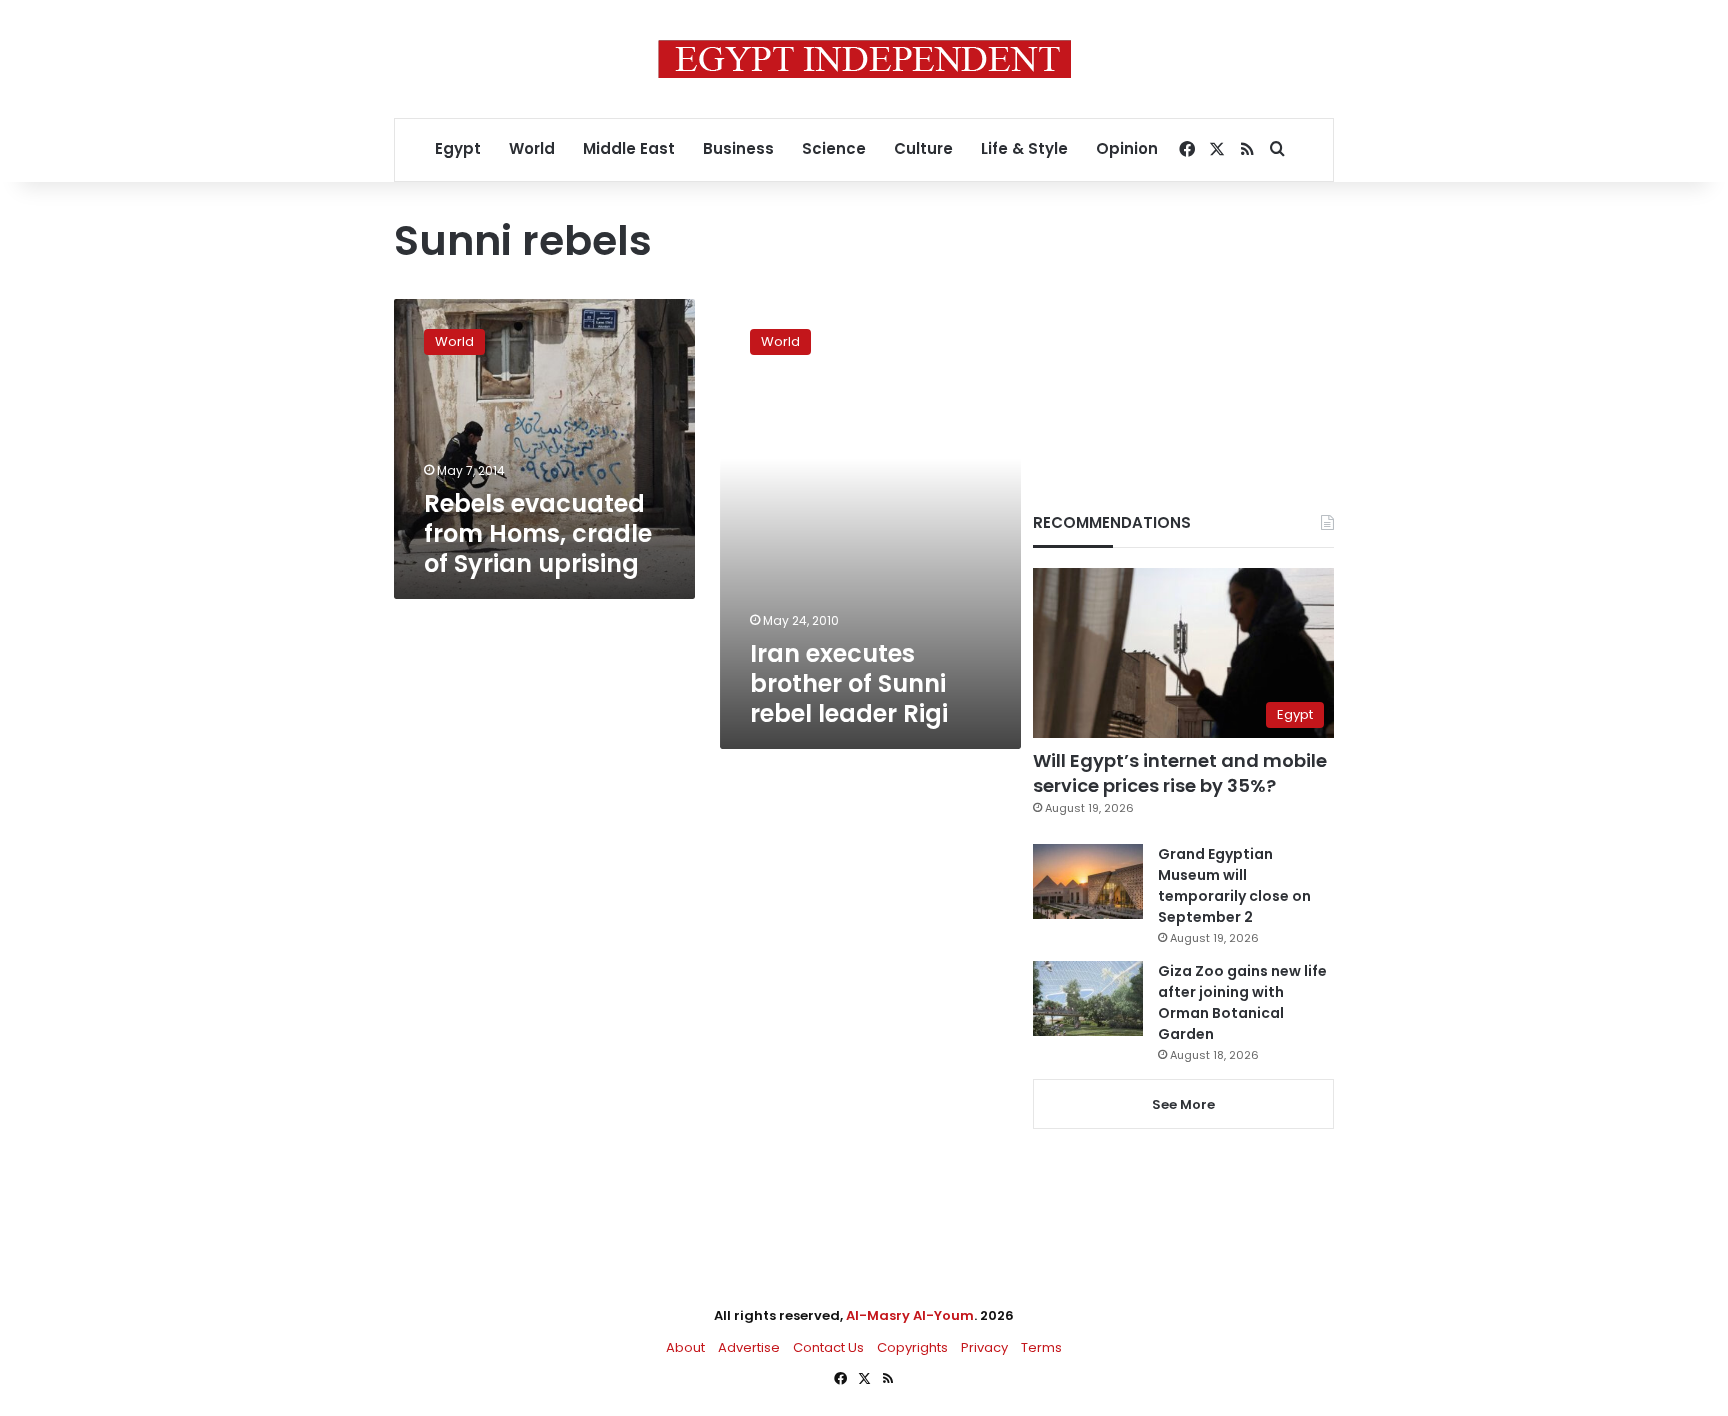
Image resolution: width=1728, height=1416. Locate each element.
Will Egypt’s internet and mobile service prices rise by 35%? (1180, 773)
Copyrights (912, 1347)
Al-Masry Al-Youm (910, 1315)
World (532, 148)
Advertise (749, 1347)
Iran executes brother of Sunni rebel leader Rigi (849, 683)
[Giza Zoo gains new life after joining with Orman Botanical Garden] (1088, 998)
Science (834, 148)
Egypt (458, 148)
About (685, 1347)
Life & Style (1024, 148)
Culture (923, 148)
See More (1183, 1104)
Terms (1041, 1347)
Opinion (1127, 148)
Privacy (984, 1347)
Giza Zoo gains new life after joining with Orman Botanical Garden (1242, 1002)
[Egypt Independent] (864, 59)
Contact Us (828, 1347)
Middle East (629, 148)
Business (738, 148)
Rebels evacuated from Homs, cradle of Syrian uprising (538, 533)
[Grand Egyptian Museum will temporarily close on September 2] (1088, 881)
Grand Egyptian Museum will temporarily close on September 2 (1234, 885)
